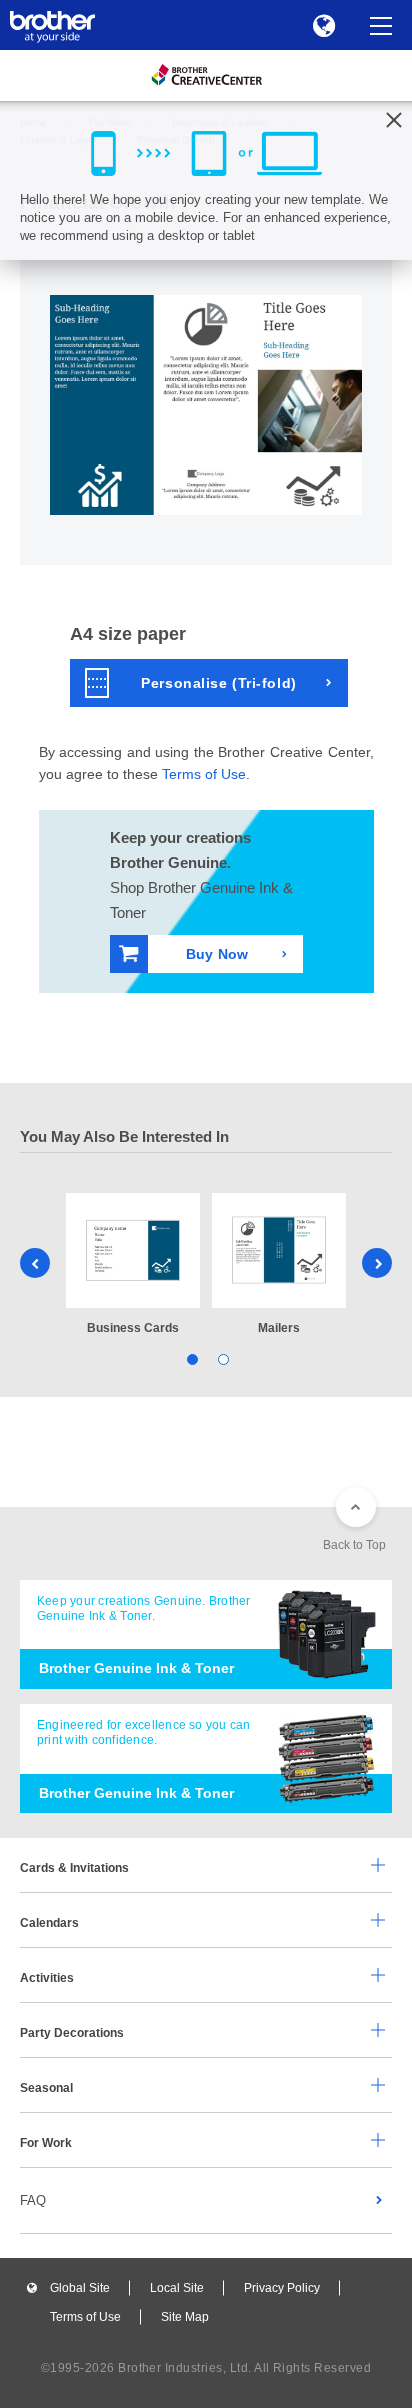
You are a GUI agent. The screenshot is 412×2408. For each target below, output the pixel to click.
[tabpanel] (133, 1265)
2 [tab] (221, 1357)
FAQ (33, 2200)
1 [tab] (190, 1357)
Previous (35, 1263)
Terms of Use (204, 774)
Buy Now (217, 954)
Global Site (80, 2288)
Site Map (185, 2317)
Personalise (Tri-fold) (218, 683)
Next (377, 1263)
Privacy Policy (282, 2288)
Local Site (177, 2288)
